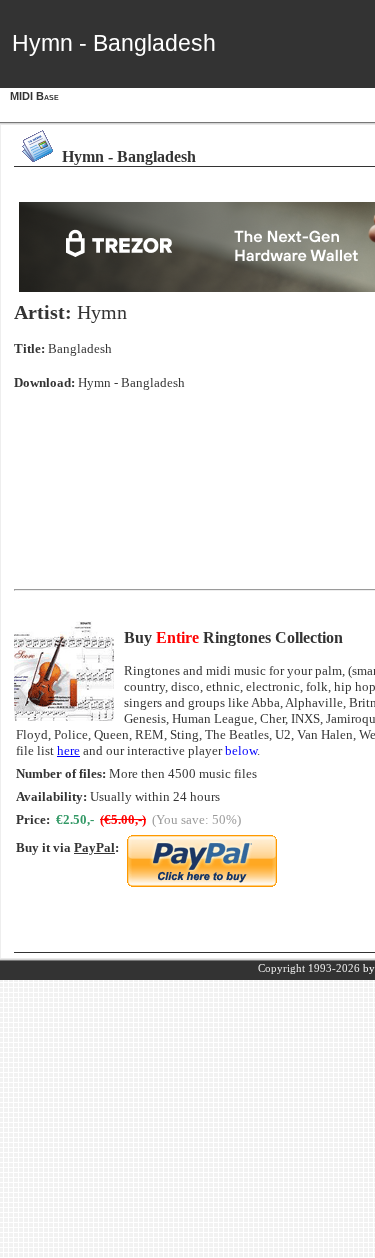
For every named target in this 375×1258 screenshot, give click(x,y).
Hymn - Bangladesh (131, 382)
